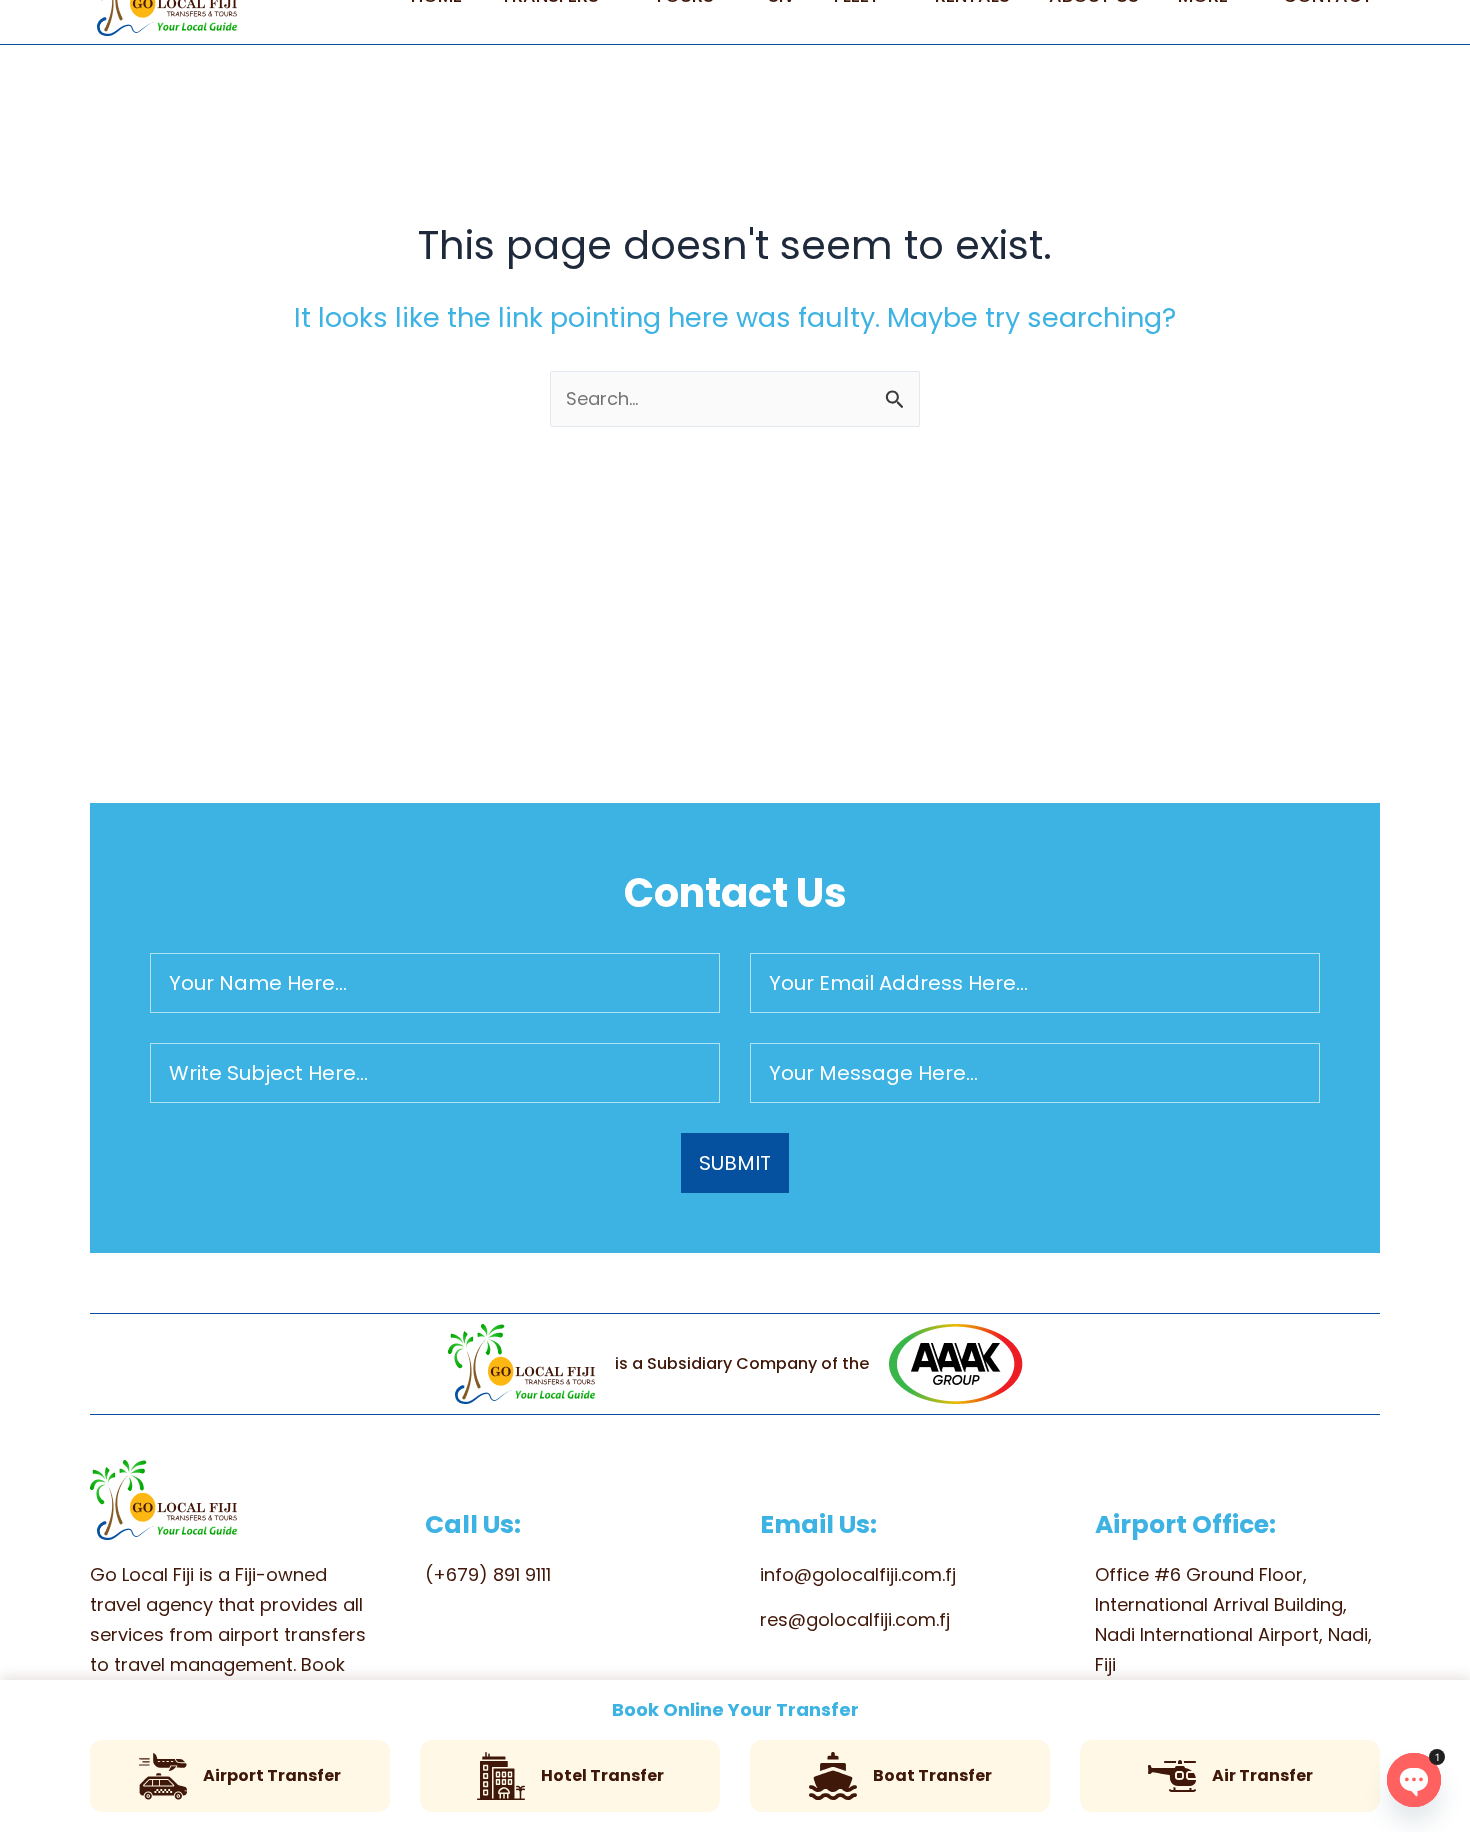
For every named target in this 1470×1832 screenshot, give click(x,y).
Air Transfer (1262, 1775)
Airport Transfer (272, 1775)
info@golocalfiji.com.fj (858, 1574)
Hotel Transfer (602, 1775)
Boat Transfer (932, 1775)
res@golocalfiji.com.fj (855, 1619)
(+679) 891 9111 (488, 1574)
